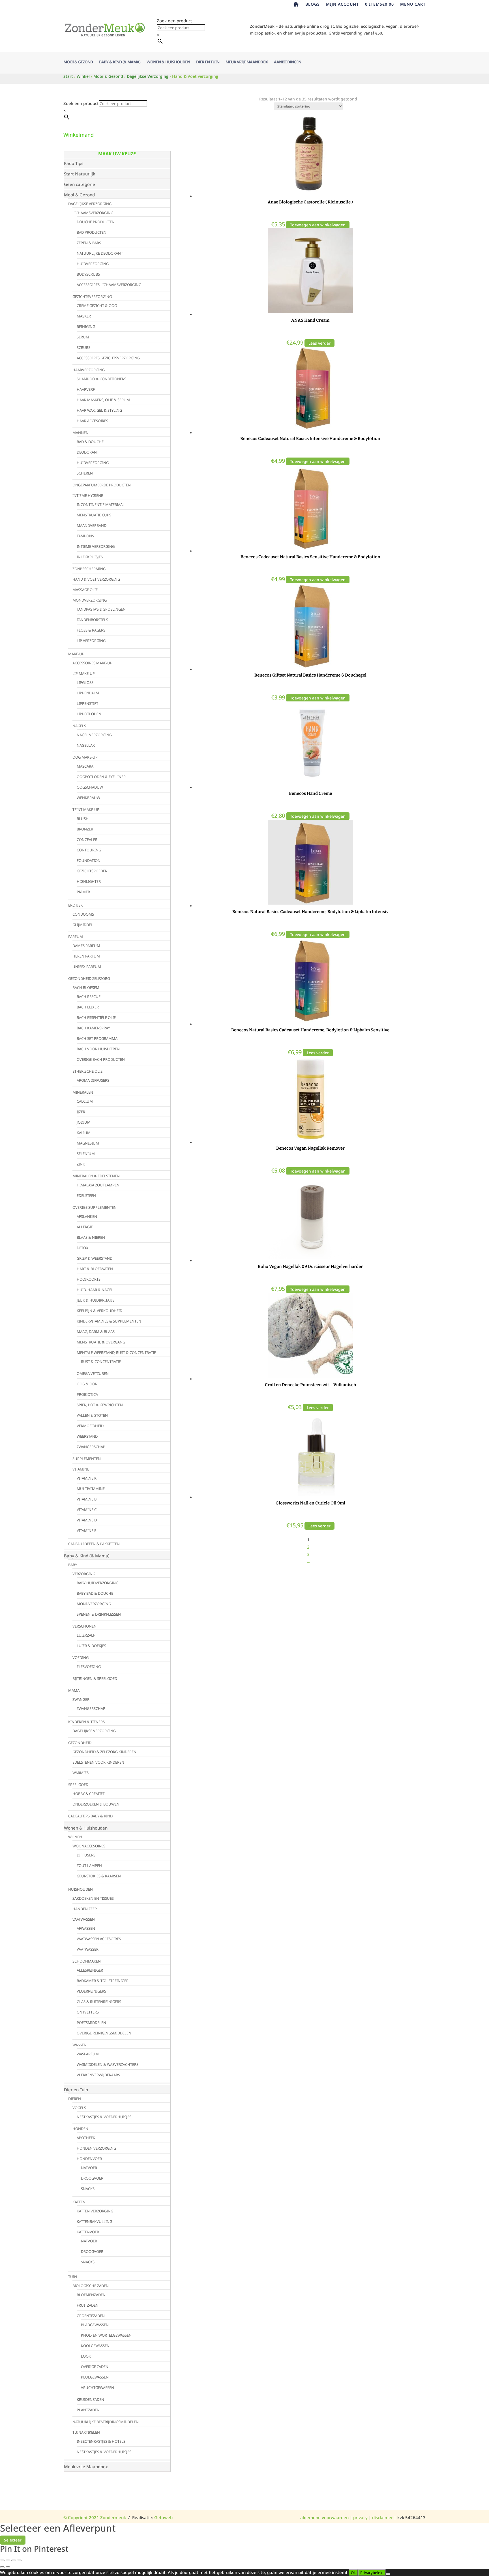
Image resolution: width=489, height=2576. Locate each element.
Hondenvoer (89, 2159)
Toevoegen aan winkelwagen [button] (318, 225)
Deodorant (88, 452)
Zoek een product (174, 21)
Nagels (79, 726)
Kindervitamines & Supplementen (109, 1321)
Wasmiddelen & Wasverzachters (108, 2064)
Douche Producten (96, 222)
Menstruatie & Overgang (101, 1342)
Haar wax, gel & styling (99, 410)
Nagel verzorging (94, 735)
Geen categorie (80, 184)
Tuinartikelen (86, 2432)
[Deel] (14, 2560)
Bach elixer (88, 1007)
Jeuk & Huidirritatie (96, 1300)
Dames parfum (86, 946)
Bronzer (85, 829)
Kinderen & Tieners (86, 1722)
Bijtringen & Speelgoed (95, 1678)
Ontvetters (88, 2012)
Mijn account (342, 5)
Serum (83, 337)
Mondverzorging (90, 600)
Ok (353, 2573)
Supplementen (87, 1459)
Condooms (83, 914)
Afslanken (87, 1216)
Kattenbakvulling (94, 2221)
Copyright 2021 (81, 2517)
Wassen (80, 2045)
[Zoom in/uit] (2, 2560)
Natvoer (89, 2168)
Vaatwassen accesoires (99, 1939)
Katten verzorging (95, 2211)
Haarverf (86, 389)
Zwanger (81, 1699)
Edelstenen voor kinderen (98, 1762)
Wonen (75, 1837)
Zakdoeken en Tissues (93, 1898)
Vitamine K (87, 1478)
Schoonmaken (87, 1961)
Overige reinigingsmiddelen (104, 2033)
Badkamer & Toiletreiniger (103, 1981)
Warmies (81, 1773)
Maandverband (92, 525)
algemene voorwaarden (324, 2517)
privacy (360, 2517)
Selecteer (13, 2540)
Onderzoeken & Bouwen (96, 1804)
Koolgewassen (95, 2346)
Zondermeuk (112, 2517)
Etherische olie (87, 1071)
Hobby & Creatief (89, 1794)
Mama (74, 1690)
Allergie (85, 1227)
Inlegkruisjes (90, 557)
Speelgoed (78, 1785)
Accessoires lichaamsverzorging (109, 285)
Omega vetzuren (93, 1373)
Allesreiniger (90, 1970)
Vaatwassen (84, 1919)
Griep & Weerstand (95, 1258)
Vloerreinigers (91, 1991)
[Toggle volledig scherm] (8, 2560)
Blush (83, 819)
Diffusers (86, 1855)
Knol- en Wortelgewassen (106, 2335)
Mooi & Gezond (78, 62)
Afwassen (86, 1928)
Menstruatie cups (94, 515)
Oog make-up (85, 757)
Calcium (85, 1101)
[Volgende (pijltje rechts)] (8, 2567)
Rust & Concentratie (101, 1362)
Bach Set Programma (97, 1038)
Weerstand (87, 1436)
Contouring (89, 850)
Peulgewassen (95, 2377)
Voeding (81, 1658)
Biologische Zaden (91, 2286)
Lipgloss (85, 682)
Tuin (73, 2277)
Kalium (84, 1133)
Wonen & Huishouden (168, 62)
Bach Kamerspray (93, 1028)
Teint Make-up (86, 810)
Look (86, 2356)
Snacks (88, 2189)
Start (68, 76)
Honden (80, 2129)
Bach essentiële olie (96, 1017)
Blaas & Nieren (91, 1237)
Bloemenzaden (91, 2295)
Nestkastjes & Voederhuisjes (104, 2117)
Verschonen (84, 1626)
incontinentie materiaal (101, 505)
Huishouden (81, 1889)
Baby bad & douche (95, 1593)
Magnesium (88, 1143)
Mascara (85, 766)
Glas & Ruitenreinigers (99, 2002)
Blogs (313, 5)
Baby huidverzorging (97, 1583)
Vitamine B (87, 1499)
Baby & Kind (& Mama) (120, 62)
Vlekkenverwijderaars (98, 2075)
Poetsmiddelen (91, 2023)
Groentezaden (91, 2316)
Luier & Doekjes (91, 1646)
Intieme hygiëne (88, 495)
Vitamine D (87, 1520)
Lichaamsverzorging (93, 213)
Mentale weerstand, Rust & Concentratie (116, 1353)
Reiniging (86, 327)
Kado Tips (74, 163)
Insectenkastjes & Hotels (101, 2441)
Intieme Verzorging (96, 546)
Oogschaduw (90, 787)
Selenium (86, 1154)
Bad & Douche (90, 442)
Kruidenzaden (90, 2399)
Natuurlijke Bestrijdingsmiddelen (106, 2422)
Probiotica (87, 1394)
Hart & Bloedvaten (95, 1269)
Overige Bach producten (101, 1059)
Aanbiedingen (288, 62)
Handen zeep (85, 1909)
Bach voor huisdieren (98, 1049)
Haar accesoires (92, 421)
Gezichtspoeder (92, 871)
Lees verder (319, 343)
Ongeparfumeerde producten (102, 485)
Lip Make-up (84, 673)
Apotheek (86, 2138)
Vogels (79, 2108)
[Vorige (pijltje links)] (2, 2567)
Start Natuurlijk (80, 174)
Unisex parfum (87, 967)
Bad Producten (92, 232)
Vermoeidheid (90, 1426)
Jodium (84, 1122)
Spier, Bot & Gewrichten (100, 1405)
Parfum (76, 937)
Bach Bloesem (86, 988)
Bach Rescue (89, 997)
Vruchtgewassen (97, 2388)
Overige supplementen (95, 1207)
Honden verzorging (96, 2148)
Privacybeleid (372, 2573)
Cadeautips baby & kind (90, 1816)
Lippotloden (89, 714)
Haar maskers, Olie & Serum (103, 400)
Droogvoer (92, 2178)
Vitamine (81, 1469)
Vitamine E (86, 1530)
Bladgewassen (95, 2325)
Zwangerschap (91, 1447)
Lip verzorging (91, 641)
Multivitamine (91, 1489)
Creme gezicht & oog (97, 306)
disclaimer (382, 2517)
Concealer (87, 840)
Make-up (76, 654)
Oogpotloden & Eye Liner (101, 777)
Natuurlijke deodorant (100, 253)
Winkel (83, 76)
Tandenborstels (92, 620)
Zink (81, 1164)
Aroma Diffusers (93, 1080)
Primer (83, 892)
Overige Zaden (95, 2367)
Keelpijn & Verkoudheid (99, 1311)
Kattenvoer (88, 2232)
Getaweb (163, 2517)
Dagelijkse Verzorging (148, 76)
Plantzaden (88, 2410)
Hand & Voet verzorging (96, 579)
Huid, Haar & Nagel (95, 1290)
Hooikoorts (89, 1279)
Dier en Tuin (208, 62)
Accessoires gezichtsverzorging (108, 358)
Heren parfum (86, 956)
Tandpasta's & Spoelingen (101, 609)
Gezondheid (80, 1743)
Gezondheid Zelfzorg (89, 978)
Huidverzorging (93, 264)
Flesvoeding (89, 1667)
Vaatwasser (88, 1949)
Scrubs (83, 347)
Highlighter (89, 881)
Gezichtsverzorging (92, 297)
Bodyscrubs (88, 274)
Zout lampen (89, 1866)
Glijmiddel (83, 925)
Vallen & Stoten (92, 1415)
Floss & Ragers (91, 630)
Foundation (89, 860)
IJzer (81, 1112)
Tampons (85, 536)
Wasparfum (88, 2054)
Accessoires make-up (92, 663)
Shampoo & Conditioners (101, 379)
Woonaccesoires (89, 1846)
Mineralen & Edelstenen (96, 1176)
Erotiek (75, 905)
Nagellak (86, 745)
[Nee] (388, 2574)
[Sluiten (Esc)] (19, 2560)
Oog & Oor (87, 1384)
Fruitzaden (88, 2305)
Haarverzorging (89, 370)
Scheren (85, 473)
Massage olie (85, 590)
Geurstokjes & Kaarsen (99, 1876)
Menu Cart (413, 5)
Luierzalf (86, 1635)
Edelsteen (86, 1195)
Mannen (81, 433)
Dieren (75, 2099)
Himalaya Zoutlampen (98, 1185)
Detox (82, 1248)
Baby (73, 1565)
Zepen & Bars (89, 243)
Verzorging (84, 1574)
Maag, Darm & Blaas (96, 1332)
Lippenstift (87, 703)
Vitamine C (87, 1510)
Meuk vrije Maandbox (247, 62)
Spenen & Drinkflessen (99, 1614)
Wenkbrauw (88, 798)
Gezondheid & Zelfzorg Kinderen (104, 1752)
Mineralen (83, 1092)
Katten (79, 2202)
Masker (84, 316)
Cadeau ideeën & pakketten (94, 1544)
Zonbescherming (89, 569)
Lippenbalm (88, 693)
